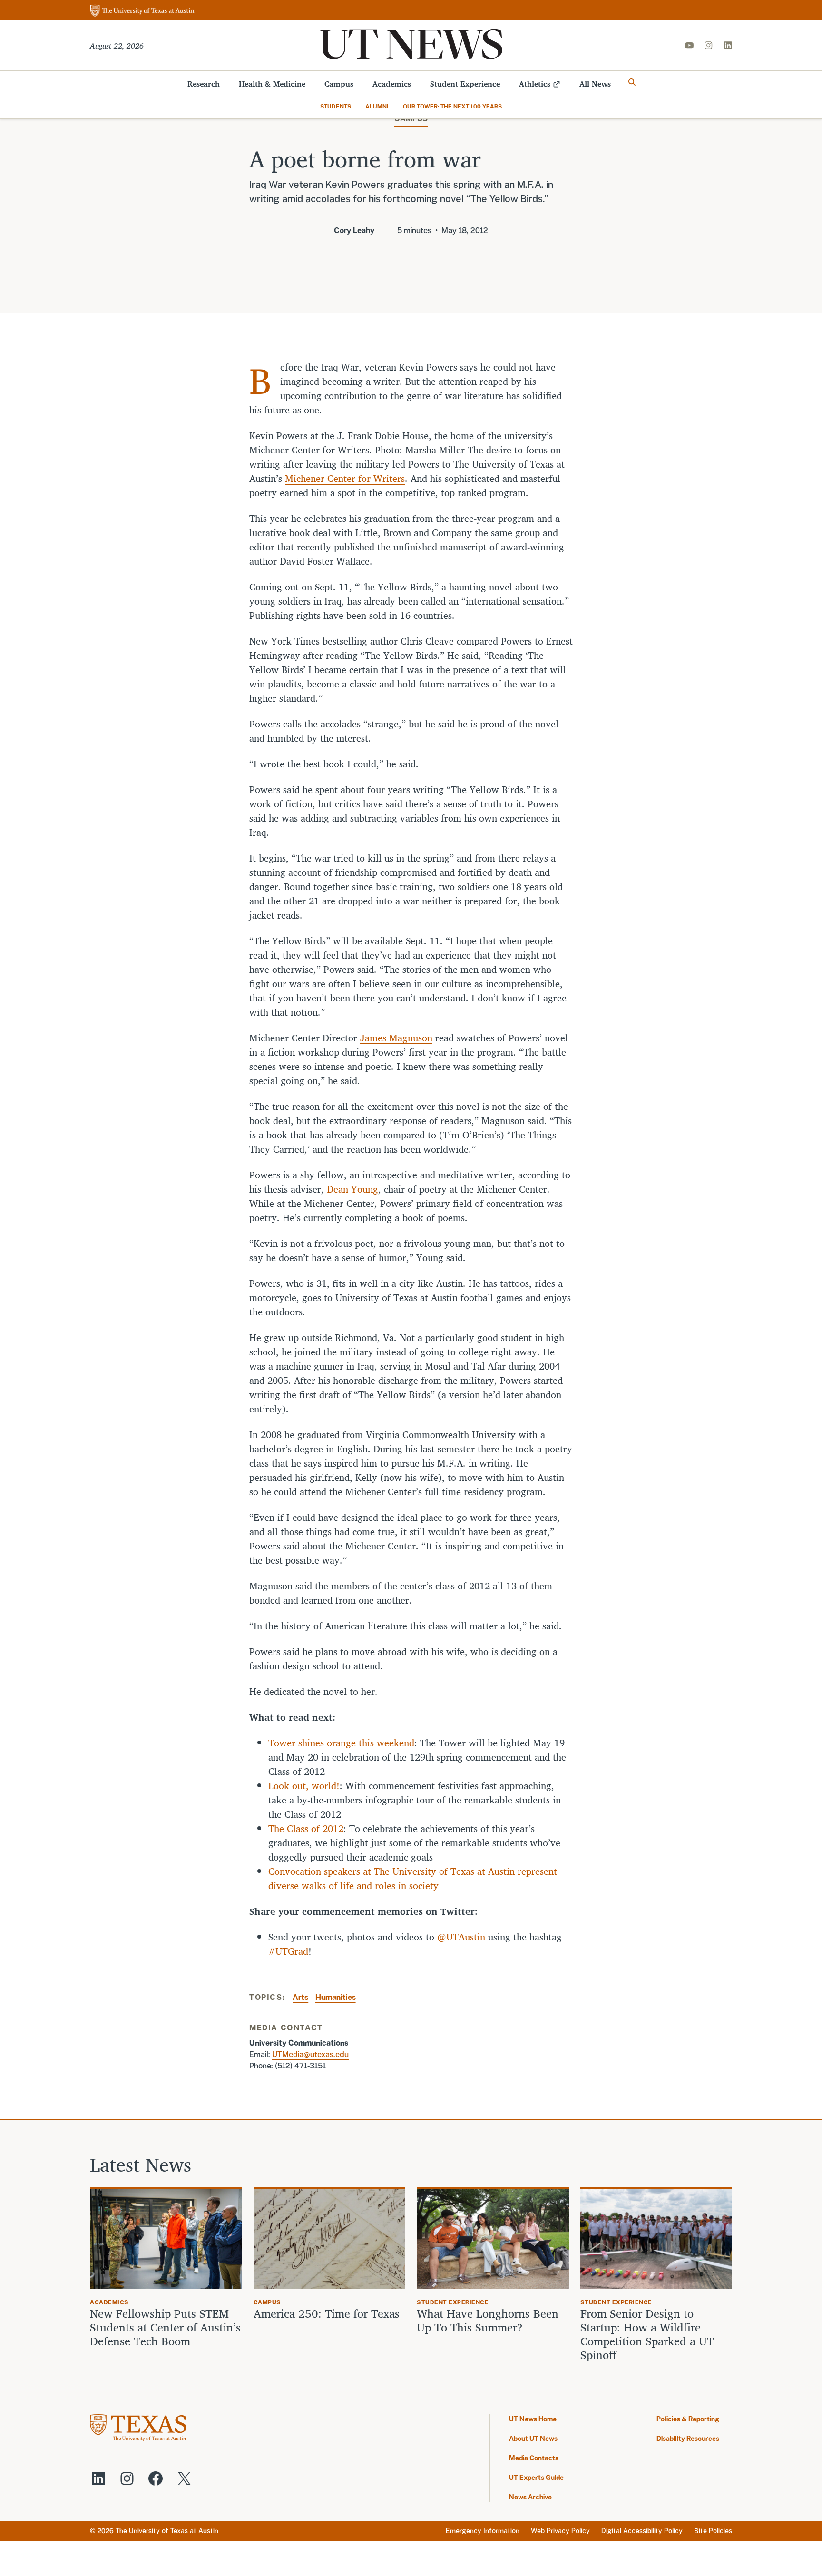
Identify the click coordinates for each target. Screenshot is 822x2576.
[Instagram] (708, 45)
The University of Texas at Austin (167, 2531)
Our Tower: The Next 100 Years (452, 107)
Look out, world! (304, 1786)
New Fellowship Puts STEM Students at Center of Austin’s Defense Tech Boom (165, 2327)
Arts (300, 1997)
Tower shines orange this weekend (341, 1743)
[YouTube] (689, 45)
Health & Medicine (272, 84)
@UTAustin (461, 1937)
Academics (392, 84)
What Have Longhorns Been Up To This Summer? (488, 2321)
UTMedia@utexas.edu (310, 2054)
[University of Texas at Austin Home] (142, 11)
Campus (339, 84)
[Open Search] (632, 82)
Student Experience (465, 84)
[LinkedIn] (728, 45)
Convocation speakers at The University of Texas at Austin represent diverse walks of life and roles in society (413, 1878)
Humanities (336, 1997)
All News (595, 84)
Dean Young (352, 1189)
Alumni (377, 107)
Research (204, 84)
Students (336, 107)
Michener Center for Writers (345, 478)
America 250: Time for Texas (328, 2314)
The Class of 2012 (306, 1828)
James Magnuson (396, 1038)
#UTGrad (288, 1951)
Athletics (535, 84)
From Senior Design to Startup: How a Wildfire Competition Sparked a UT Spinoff (647, 2334)
